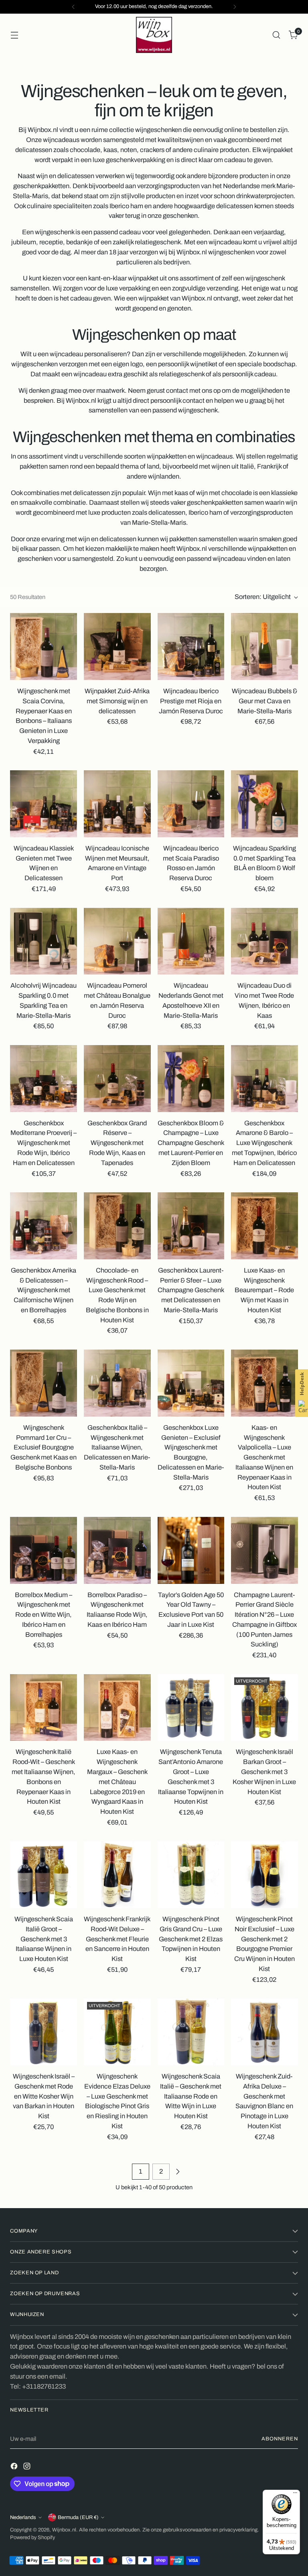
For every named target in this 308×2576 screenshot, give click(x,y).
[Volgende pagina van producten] (178, 2172)
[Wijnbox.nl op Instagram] (28, 2468)
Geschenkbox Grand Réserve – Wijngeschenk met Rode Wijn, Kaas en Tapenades (117, 1143)
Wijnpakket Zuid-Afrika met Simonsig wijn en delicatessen (117, 701)
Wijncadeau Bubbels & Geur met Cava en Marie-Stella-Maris (264, 701)
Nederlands (23, 2517)
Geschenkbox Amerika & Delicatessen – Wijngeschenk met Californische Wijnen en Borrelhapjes (44, 1290)
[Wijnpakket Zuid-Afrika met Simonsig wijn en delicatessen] (117, 647)
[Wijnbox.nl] (154, 35)
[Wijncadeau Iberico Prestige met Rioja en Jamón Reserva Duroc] (191, 647)
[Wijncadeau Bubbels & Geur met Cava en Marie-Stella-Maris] (264, 647)
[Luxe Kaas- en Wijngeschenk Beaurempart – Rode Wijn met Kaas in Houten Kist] (264, 1226)
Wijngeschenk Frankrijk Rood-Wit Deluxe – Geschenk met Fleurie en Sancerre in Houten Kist (117, 1939)
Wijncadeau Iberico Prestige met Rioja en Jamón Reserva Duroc (191, 701)
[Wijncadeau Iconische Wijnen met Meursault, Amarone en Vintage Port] (117, 804)
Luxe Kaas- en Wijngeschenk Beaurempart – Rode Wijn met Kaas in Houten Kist (264, 1290)
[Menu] (295, 2495)
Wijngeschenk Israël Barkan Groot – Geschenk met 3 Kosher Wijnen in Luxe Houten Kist (264, 1772)
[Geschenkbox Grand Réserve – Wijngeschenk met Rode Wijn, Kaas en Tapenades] (117, 1079)
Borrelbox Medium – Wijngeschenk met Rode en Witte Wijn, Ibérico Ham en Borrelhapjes (44, 1615)
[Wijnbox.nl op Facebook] (15, 2468)
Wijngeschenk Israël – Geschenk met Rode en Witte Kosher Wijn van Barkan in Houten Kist (44, 2096)
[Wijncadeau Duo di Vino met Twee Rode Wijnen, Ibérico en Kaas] (264, 941)
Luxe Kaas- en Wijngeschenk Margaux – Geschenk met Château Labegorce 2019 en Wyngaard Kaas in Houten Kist (117, 1782)
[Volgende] (235, 7)
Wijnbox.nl (64, 2530)
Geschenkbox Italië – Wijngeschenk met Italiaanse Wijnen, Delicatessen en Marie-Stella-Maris (117, 1447)
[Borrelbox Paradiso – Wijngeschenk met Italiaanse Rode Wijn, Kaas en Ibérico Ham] (117, 1550)
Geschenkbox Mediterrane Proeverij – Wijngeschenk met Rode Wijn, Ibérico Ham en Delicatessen (44, 1143)
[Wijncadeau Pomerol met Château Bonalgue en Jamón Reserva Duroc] (117, 941)
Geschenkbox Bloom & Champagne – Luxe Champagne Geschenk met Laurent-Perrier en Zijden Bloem (191, 1143)
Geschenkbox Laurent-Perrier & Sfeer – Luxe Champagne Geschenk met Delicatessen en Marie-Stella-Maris (191, 1290)
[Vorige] (73, 7)
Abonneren (280, 2439)
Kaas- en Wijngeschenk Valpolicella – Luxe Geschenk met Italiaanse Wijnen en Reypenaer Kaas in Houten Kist (264, 1458)
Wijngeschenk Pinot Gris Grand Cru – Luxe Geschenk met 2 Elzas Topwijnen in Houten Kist (191, 1939)
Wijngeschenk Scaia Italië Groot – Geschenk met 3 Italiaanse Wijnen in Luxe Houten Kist (44, 1939)
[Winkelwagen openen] (14, 35)
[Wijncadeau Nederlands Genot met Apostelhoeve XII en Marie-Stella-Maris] (191, 941)
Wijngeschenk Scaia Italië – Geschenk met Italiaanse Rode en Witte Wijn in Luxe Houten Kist (191, 2096)
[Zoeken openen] (277, 35)
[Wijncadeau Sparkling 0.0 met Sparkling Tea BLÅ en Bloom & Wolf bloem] (264, 804)
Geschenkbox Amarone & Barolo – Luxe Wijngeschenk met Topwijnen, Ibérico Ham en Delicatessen (264, 1143)
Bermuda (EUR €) (78, 2517)
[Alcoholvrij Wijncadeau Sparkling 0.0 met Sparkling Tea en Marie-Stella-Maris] (44, 941)
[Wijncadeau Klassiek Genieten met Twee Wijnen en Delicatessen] (44, 804)
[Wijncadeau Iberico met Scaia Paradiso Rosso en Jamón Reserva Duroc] (191, 804)
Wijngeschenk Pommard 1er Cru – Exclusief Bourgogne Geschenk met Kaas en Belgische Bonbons (44, 1447)
